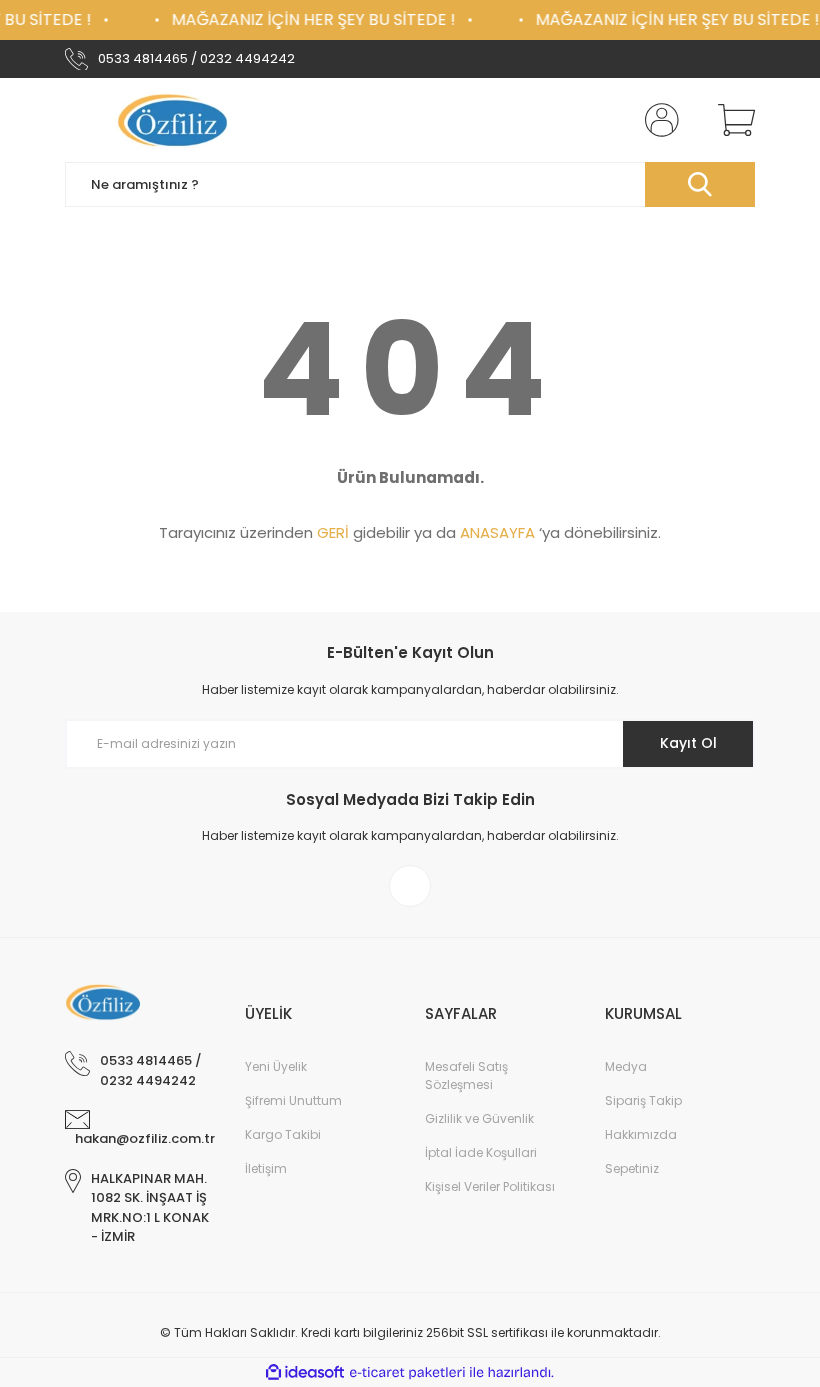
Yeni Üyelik (276, 1066)
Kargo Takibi (283, 1134)
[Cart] (732, 120)
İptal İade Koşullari (481, 1152)
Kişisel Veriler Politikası (490, 1186)
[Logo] (175, 120)
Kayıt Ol (688, 743)
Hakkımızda (641, 1134)
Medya (626, 1066)
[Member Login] (658, 120)
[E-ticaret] (407, 1373)
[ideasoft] (305, 1372)
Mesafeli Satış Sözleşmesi (466, 1075)
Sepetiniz (632, 1168)
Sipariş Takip (643, 1100)
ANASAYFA (497, 532)
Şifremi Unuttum (293, 1100)
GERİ (333, 532)
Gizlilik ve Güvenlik (479, 1118)
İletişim (266, 1168)
